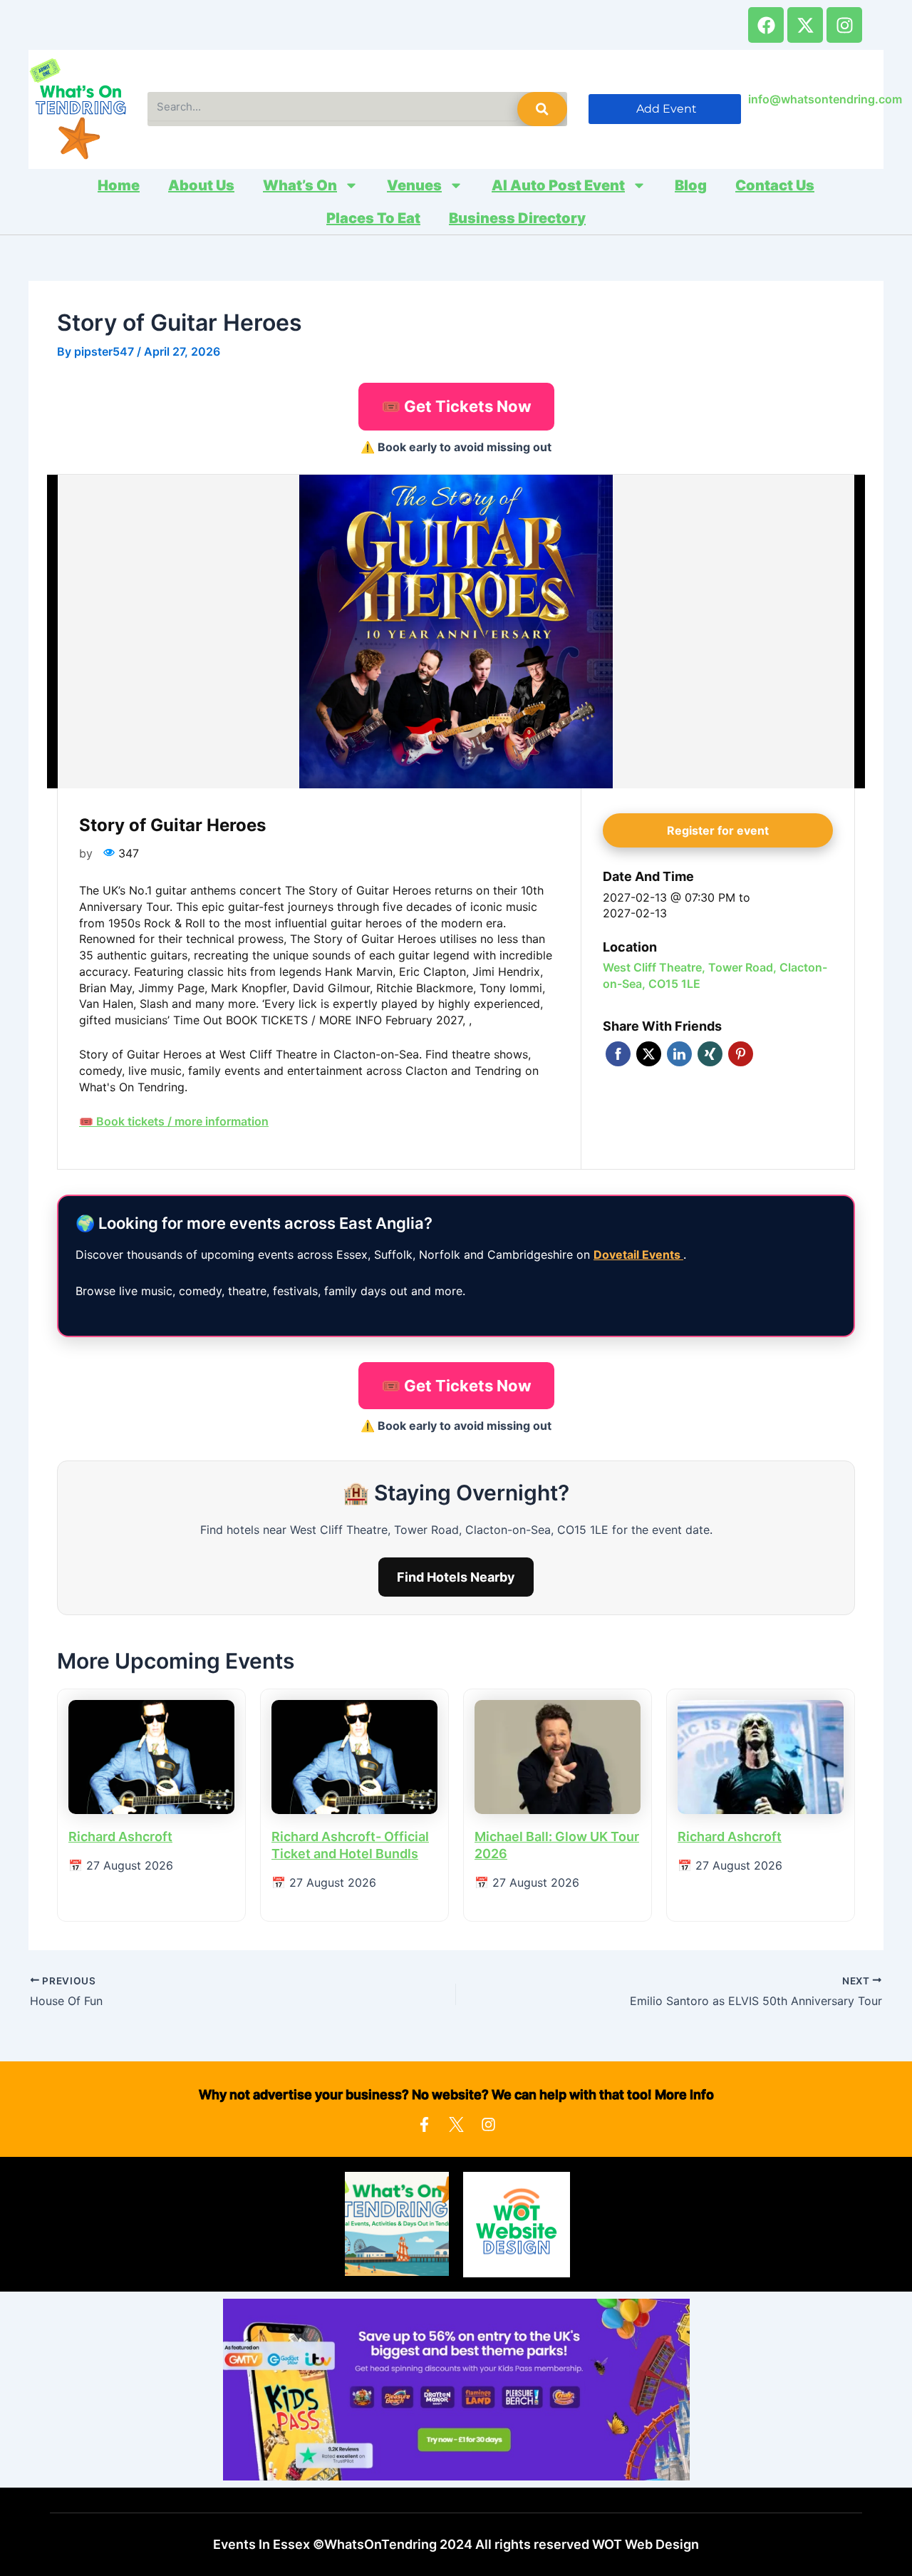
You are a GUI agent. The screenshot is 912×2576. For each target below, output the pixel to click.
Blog (691, 185)
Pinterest (741, 1054)
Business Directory (517, 218)
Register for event (718, 830)
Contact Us (775, 185)
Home (119, 185)
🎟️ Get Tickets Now (456, 406)
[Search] (542, 109)
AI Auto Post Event (558, 185)
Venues (414, 185)
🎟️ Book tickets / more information (174, 1121)
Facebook (618, 1054)
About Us (201, 185)
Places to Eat (373, 218)
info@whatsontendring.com (825, 99)
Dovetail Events (638, 1254)
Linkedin (679, 1054)
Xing (710, 1054)
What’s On (300, 185)
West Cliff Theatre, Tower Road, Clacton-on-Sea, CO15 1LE (715, 975)
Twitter (649, 1054)
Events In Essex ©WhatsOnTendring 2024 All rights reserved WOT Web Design (456, 2544)
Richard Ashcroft (120, 1836)
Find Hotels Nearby (456, 1577)
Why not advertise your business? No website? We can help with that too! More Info (456, 2095)
